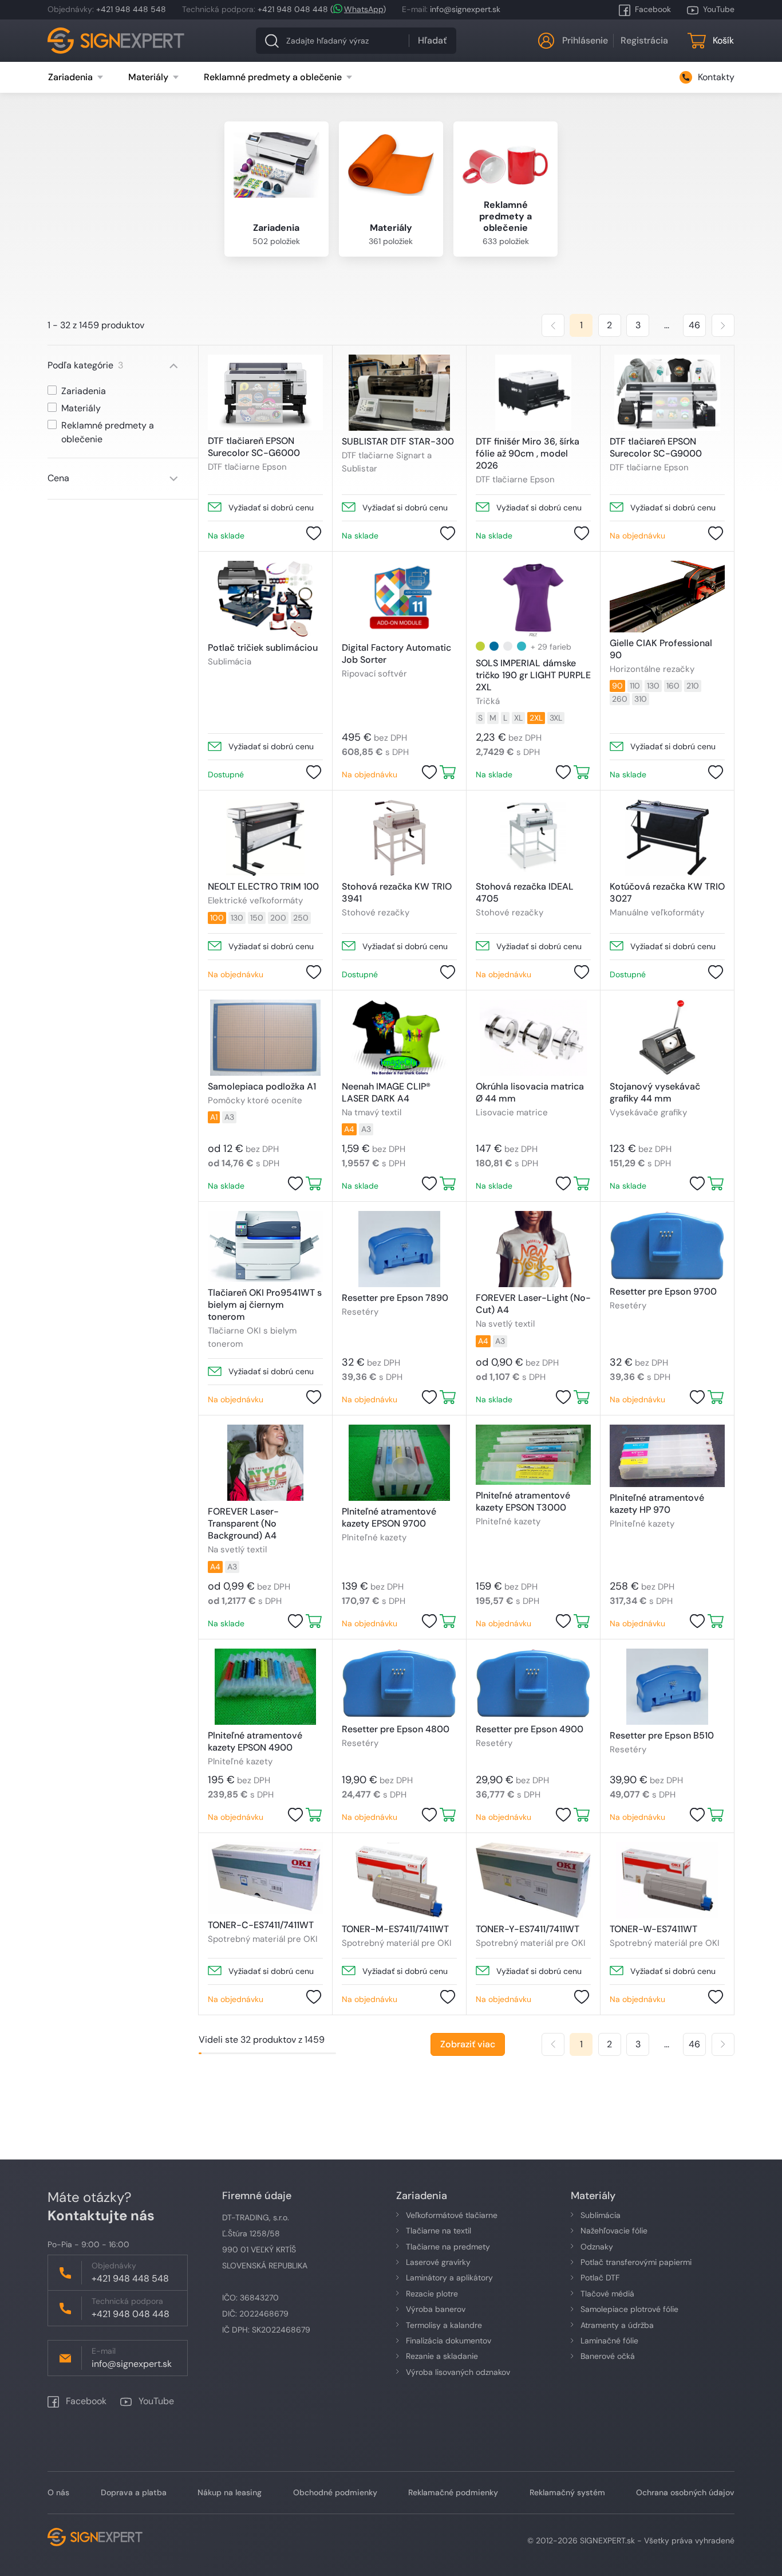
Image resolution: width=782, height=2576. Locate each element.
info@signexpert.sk (465, 9)
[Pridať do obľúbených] (314, 533)
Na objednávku (637, 536)
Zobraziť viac (468, 2044)
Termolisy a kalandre (444, 2325)
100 (217, 918)
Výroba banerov (436, 2309)
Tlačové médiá (607, 2294)
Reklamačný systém (567, 2492)
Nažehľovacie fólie (614, 2231)
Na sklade (226, 536)
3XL (556, 718)
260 (620, 699)
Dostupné (226, 774)
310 (641, 699)
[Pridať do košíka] (448, 772)
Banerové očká (608, 2356)
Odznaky (597, 2247)
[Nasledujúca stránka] (723, 325)
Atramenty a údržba (617, 2325)
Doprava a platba (134, 2492)
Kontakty (716, 77)
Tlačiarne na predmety (448, 2247)
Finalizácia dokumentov (449, 2341)
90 (617, 686)
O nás (58, 2492)
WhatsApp (364, 9)
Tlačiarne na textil (439, 2231)
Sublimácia (601, 2215)
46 (694, 325)
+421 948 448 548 (131, 9)
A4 (349, 1129)
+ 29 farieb (551, 647)
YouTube (719, 9)
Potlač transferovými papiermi (636, 2262)
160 (673, 686)
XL (518, 718)
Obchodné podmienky (335, 2492)
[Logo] (116, 41)
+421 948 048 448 (293, 9)
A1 (214, 1117)
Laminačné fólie (609, 2341)
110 (635, 686)
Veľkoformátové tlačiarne (452, 2215)
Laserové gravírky (438, 2262)
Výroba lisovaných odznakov (458, 2372)
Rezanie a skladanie (442, 2356)
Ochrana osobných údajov (685, 2492)
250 (301, 918)
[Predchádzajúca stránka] (553, 325)
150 (257, 918)
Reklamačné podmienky (453, 2492)
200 (278, 918)
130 (653, 686)
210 (693, 686)
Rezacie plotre (432, 2294)
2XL (536, 718)
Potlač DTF (600, 2278)
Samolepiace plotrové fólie (629, 2309)
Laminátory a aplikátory (449, 2278)
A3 (229, 1117)
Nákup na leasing (230, 2492)
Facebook (653, 9)
